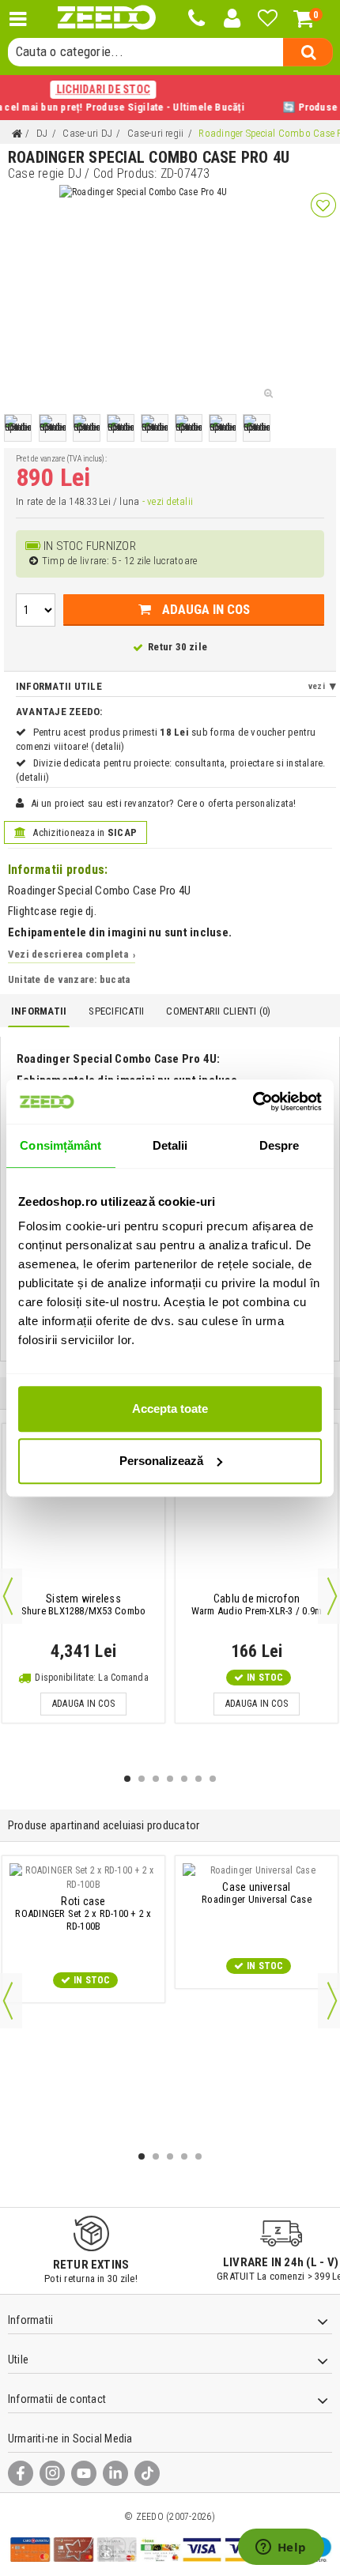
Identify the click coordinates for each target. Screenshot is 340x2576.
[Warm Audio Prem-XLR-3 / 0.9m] (257, 1510)
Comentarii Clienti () (218, 1011)
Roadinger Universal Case (257, 1893)
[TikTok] (147, 2473)
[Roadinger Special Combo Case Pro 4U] (18, 428)
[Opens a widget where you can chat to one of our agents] (281, 2548)
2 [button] (142, 1779)
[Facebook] (21, 2473)
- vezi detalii (168, 501)
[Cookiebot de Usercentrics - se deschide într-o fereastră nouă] (253, 1102)
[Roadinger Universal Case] (257, 1870)
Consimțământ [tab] (60, 1145)
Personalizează (161, 1461)
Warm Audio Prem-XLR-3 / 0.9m (257, 1605)
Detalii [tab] (170, 1145)
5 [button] (184, 1779)
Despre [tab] (280, 1145)
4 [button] (170, 1779)
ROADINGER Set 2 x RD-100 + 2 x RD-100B (83, 1914)
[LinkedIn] (115, 2473)
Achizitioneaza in (83, 832)
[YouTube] (84, 2473)
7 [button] (213, 1779)
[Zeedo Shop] (107, 18)
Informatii (39, 1011)
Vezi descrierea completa (72, 954)
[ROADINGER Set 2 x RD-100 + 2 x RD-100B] (83, 1877)
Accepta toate (170, 1409)
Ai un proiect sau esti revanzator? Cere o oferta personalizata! (164, 803)
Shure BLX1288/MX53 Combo (84, 1605)
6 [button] (198, 1779)
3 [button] (156, 1779)
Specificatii (116, 1011)
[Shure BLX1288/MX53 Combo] (83, 1510)
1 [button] (127, 1779)
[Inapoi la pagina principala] (17, 134)
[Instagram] (52, 2473)
